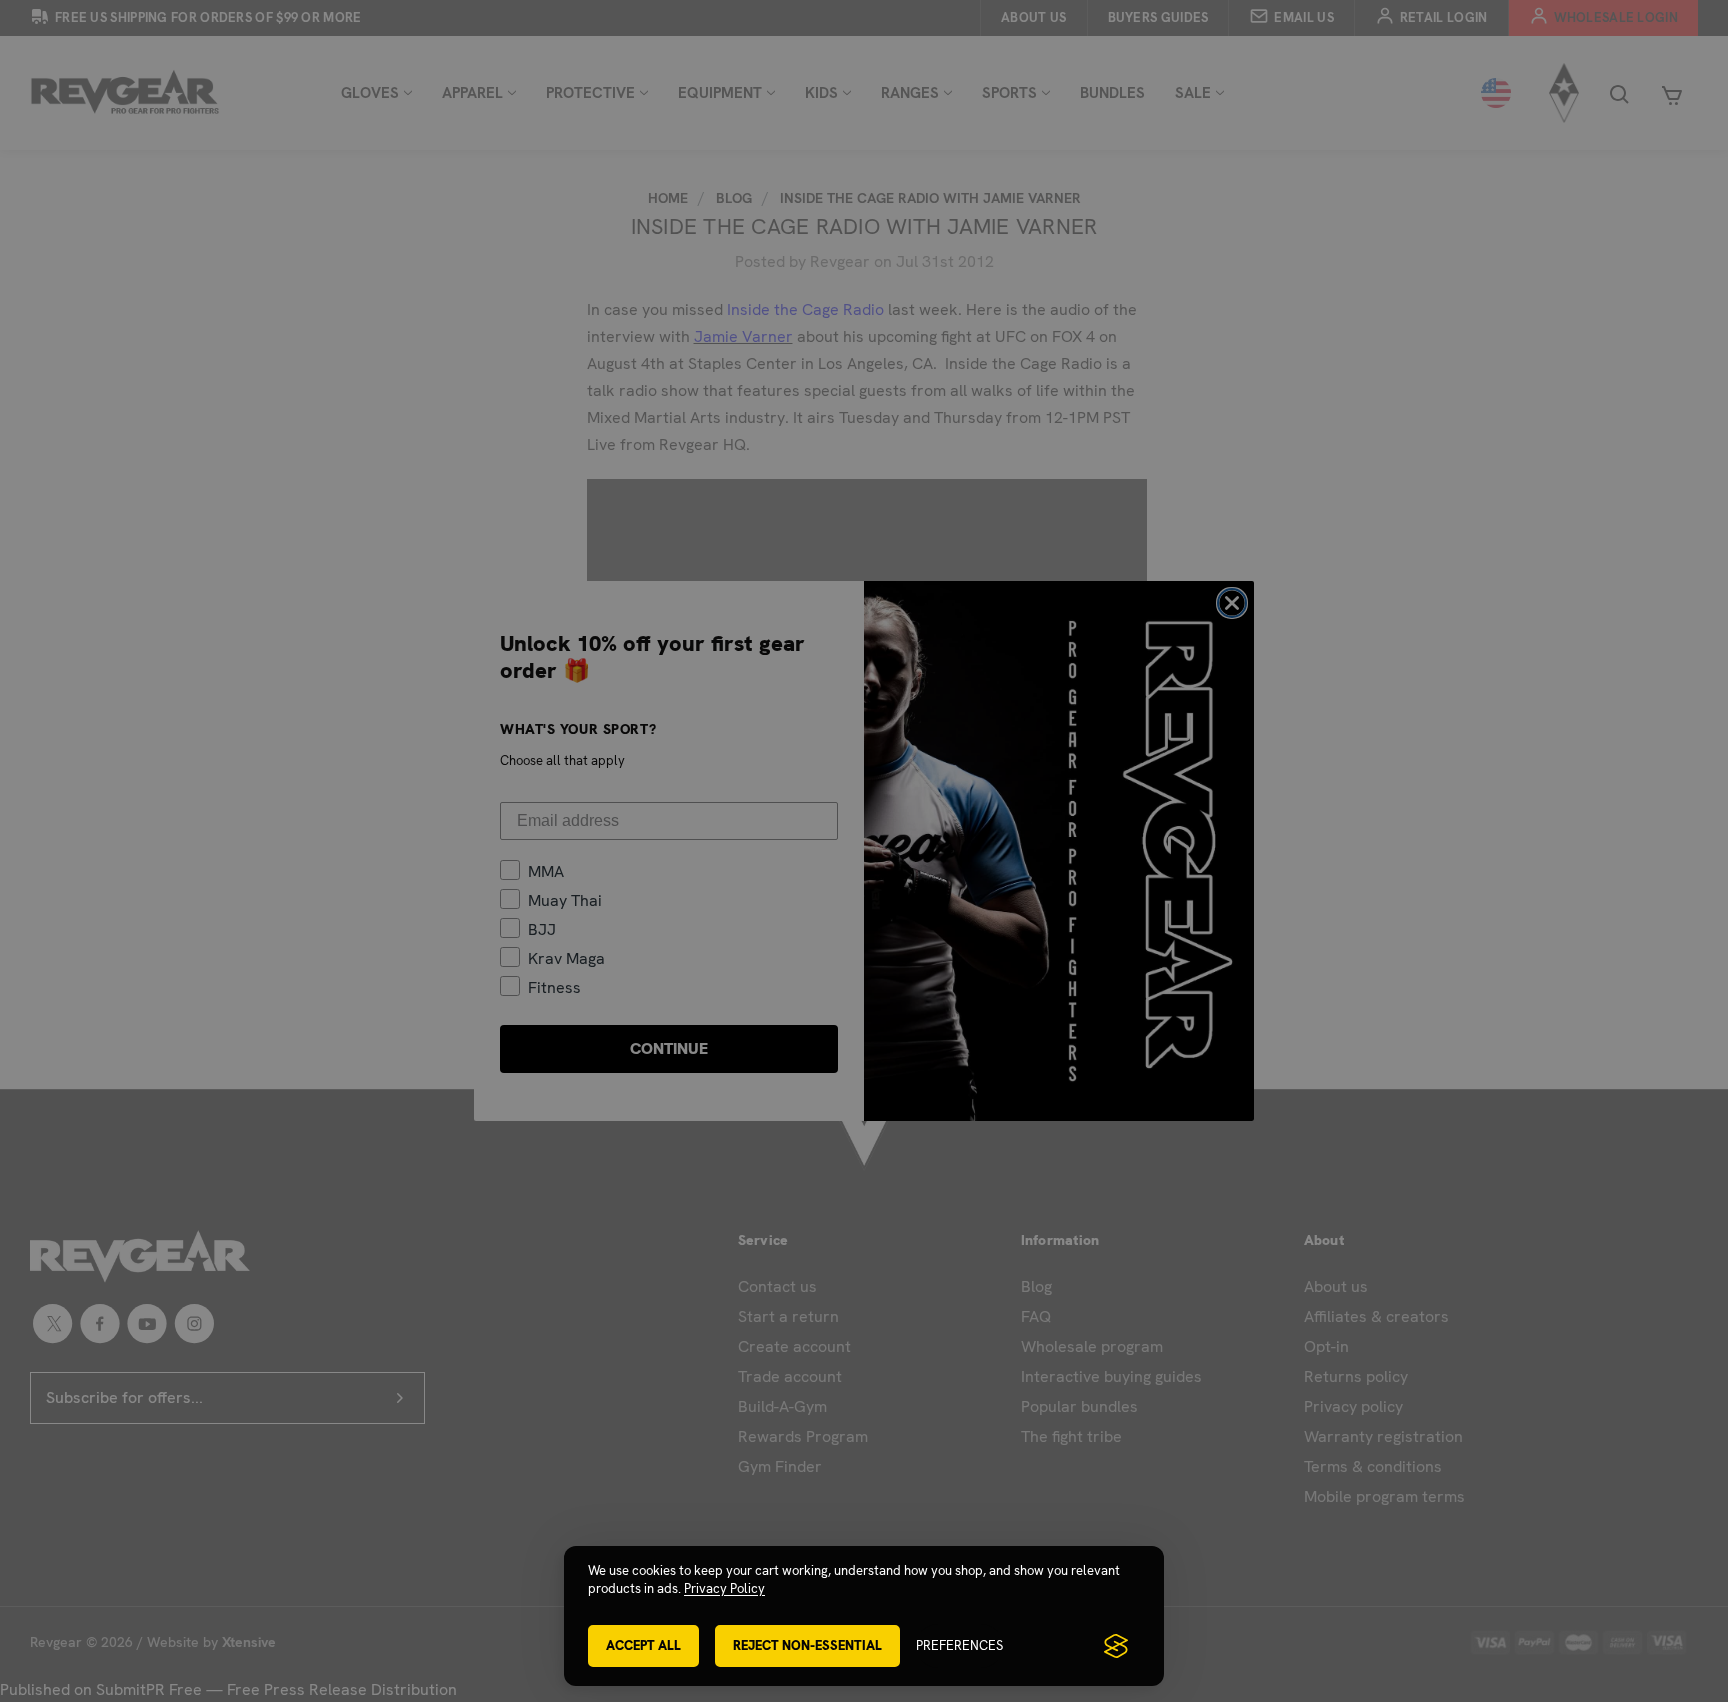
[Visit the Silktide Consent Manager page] (1116, 1646)
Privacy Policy (724, 1588)
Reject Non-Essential (807, 1645)
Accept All (643, 1645)
